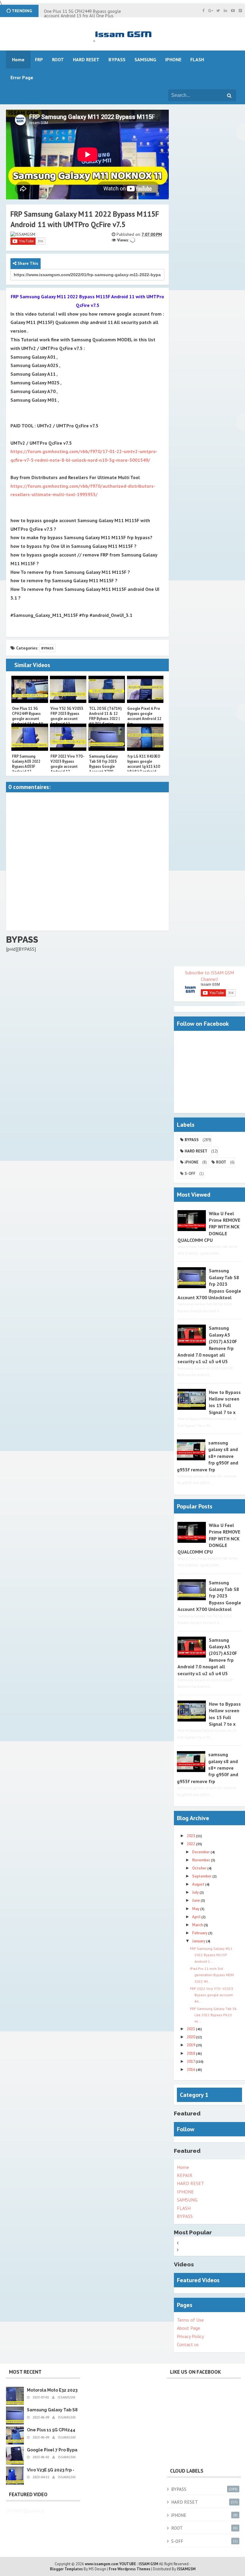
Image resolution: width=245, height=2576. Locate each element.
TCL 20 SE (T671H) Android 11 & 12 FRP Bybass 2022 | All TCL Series (105, 716)
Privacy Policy (190, 2336)
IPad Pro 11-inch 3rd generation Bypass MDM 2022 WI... (212, 1975)
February (200, 1933)
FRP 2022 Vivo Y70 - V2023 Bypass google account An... (212, 1995)
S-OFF (190, 1174)
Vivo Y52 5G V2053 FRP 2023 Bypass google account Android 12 (67, 716)
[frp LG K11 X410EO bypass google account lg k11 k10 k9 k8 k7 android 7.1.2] (145, 737)
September (202, 1876)
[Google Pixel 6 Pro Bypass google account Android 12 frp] (145, 690)
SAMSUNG (187, 2200)
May (196, 1909)
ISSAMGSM (186, 2569)
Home (183, 2167)
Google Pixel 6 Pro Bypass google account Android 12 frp (144, 716)
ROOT (221, 1162)
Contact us (188, 2344)
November (202, 1860)
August (199, 1884)
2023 (191, 1836)
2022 (191, 1844)
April (197, 1917)
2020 (191, 2037)
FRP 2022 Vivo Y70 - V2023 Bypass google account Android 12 (67, 764)
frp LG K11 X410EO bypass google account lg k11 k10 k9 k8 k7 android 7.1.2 (144, 766)
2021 (191, 2029)
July (196, 1892)
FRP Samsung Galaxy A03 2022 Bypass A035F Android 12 (26, 764)
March (198, 1925)
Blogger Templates (66, 2569)
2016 (191, 2070)
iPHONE (192, 1162)
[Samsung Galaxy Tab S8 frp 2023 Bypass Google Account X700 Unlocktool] (107, 737)
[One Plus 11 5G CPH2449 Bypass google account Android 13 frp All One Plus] (30, 690)
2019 (191, 2045)
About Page (189, 2328)
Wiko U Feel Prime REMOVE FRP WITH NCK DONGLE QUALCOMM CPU (209, 1227)
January (199, 1941)
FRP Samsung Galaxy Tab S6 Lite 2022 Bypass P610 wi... (213, 2015)
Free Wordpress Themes (130, 2569)
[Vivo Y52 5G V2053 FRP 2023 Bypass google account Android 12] (68, 690)
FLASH (197, 59)
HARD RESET (196, 1151)
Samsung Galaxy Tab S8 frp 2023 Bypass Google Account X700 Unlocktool (103, 766)
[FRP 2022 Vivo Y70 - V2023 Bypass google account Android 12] (68, 737)
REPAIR (185, 2175)
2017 (191, 2061)
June (196, 1900)
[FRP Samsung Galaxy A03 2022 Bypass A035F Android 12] (30, 737)
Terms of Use (190, 2320)
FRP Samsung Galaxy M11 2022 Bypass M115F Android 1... (211, 1955)
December (201, 1852)
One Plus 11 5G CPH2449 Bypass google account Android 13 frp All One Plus (82, 13)
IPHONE (185, 2192)
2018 (191, 2053)
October (200, 1868)
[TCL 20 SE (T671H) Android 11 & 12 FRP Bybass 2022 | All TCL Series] (107, 690)
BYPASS (47, 648)
